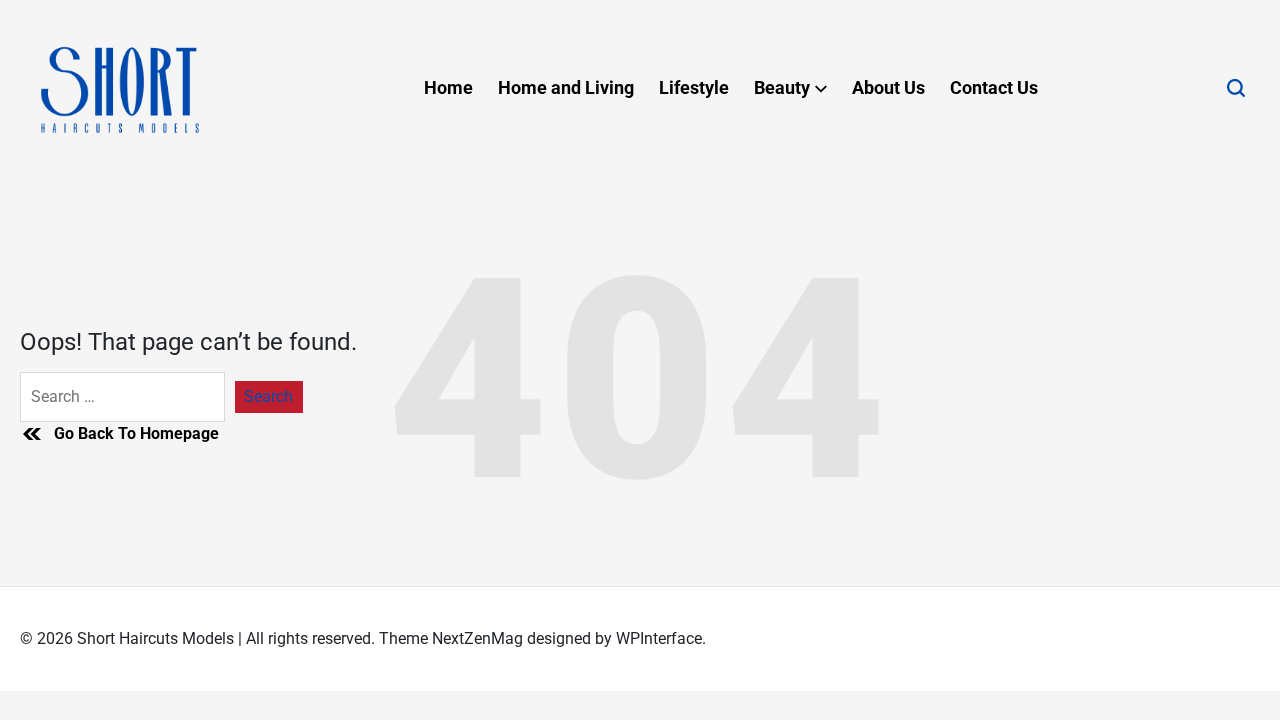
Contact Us (994, 87)
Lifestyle (694, 87)
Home (448, 87)
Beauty (782, 87)
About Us (888, 87)
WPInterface (659, 638)
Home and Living (566, 87)
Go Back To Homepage (136, 433)
